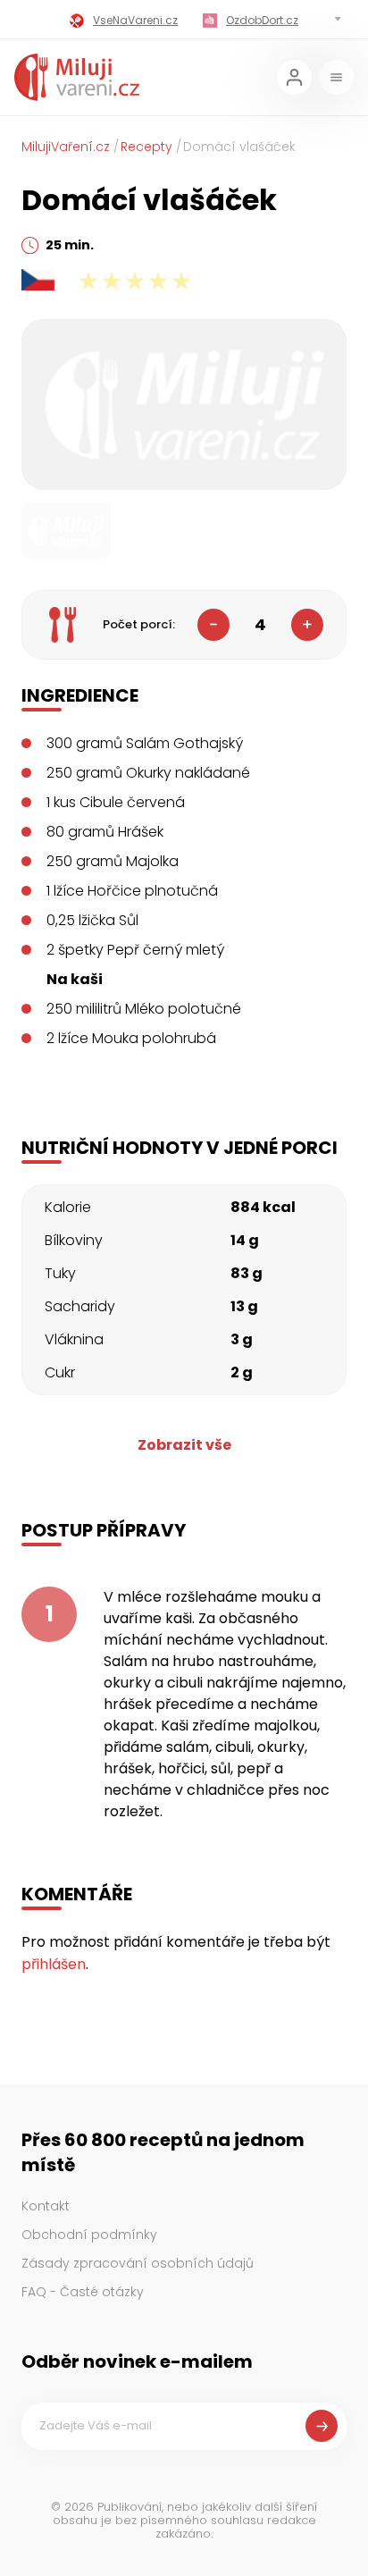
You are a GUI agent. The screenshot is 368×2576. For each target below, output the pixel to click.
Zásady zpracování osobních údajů (138, 2263)
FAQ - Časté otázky (83, 2292)
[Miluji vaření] (77, 77)
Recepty (146, 147)
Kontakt (46, 2206)
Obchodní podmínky (89, 2235)
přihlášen (54, 1964)
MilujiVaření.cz (66, 147)
